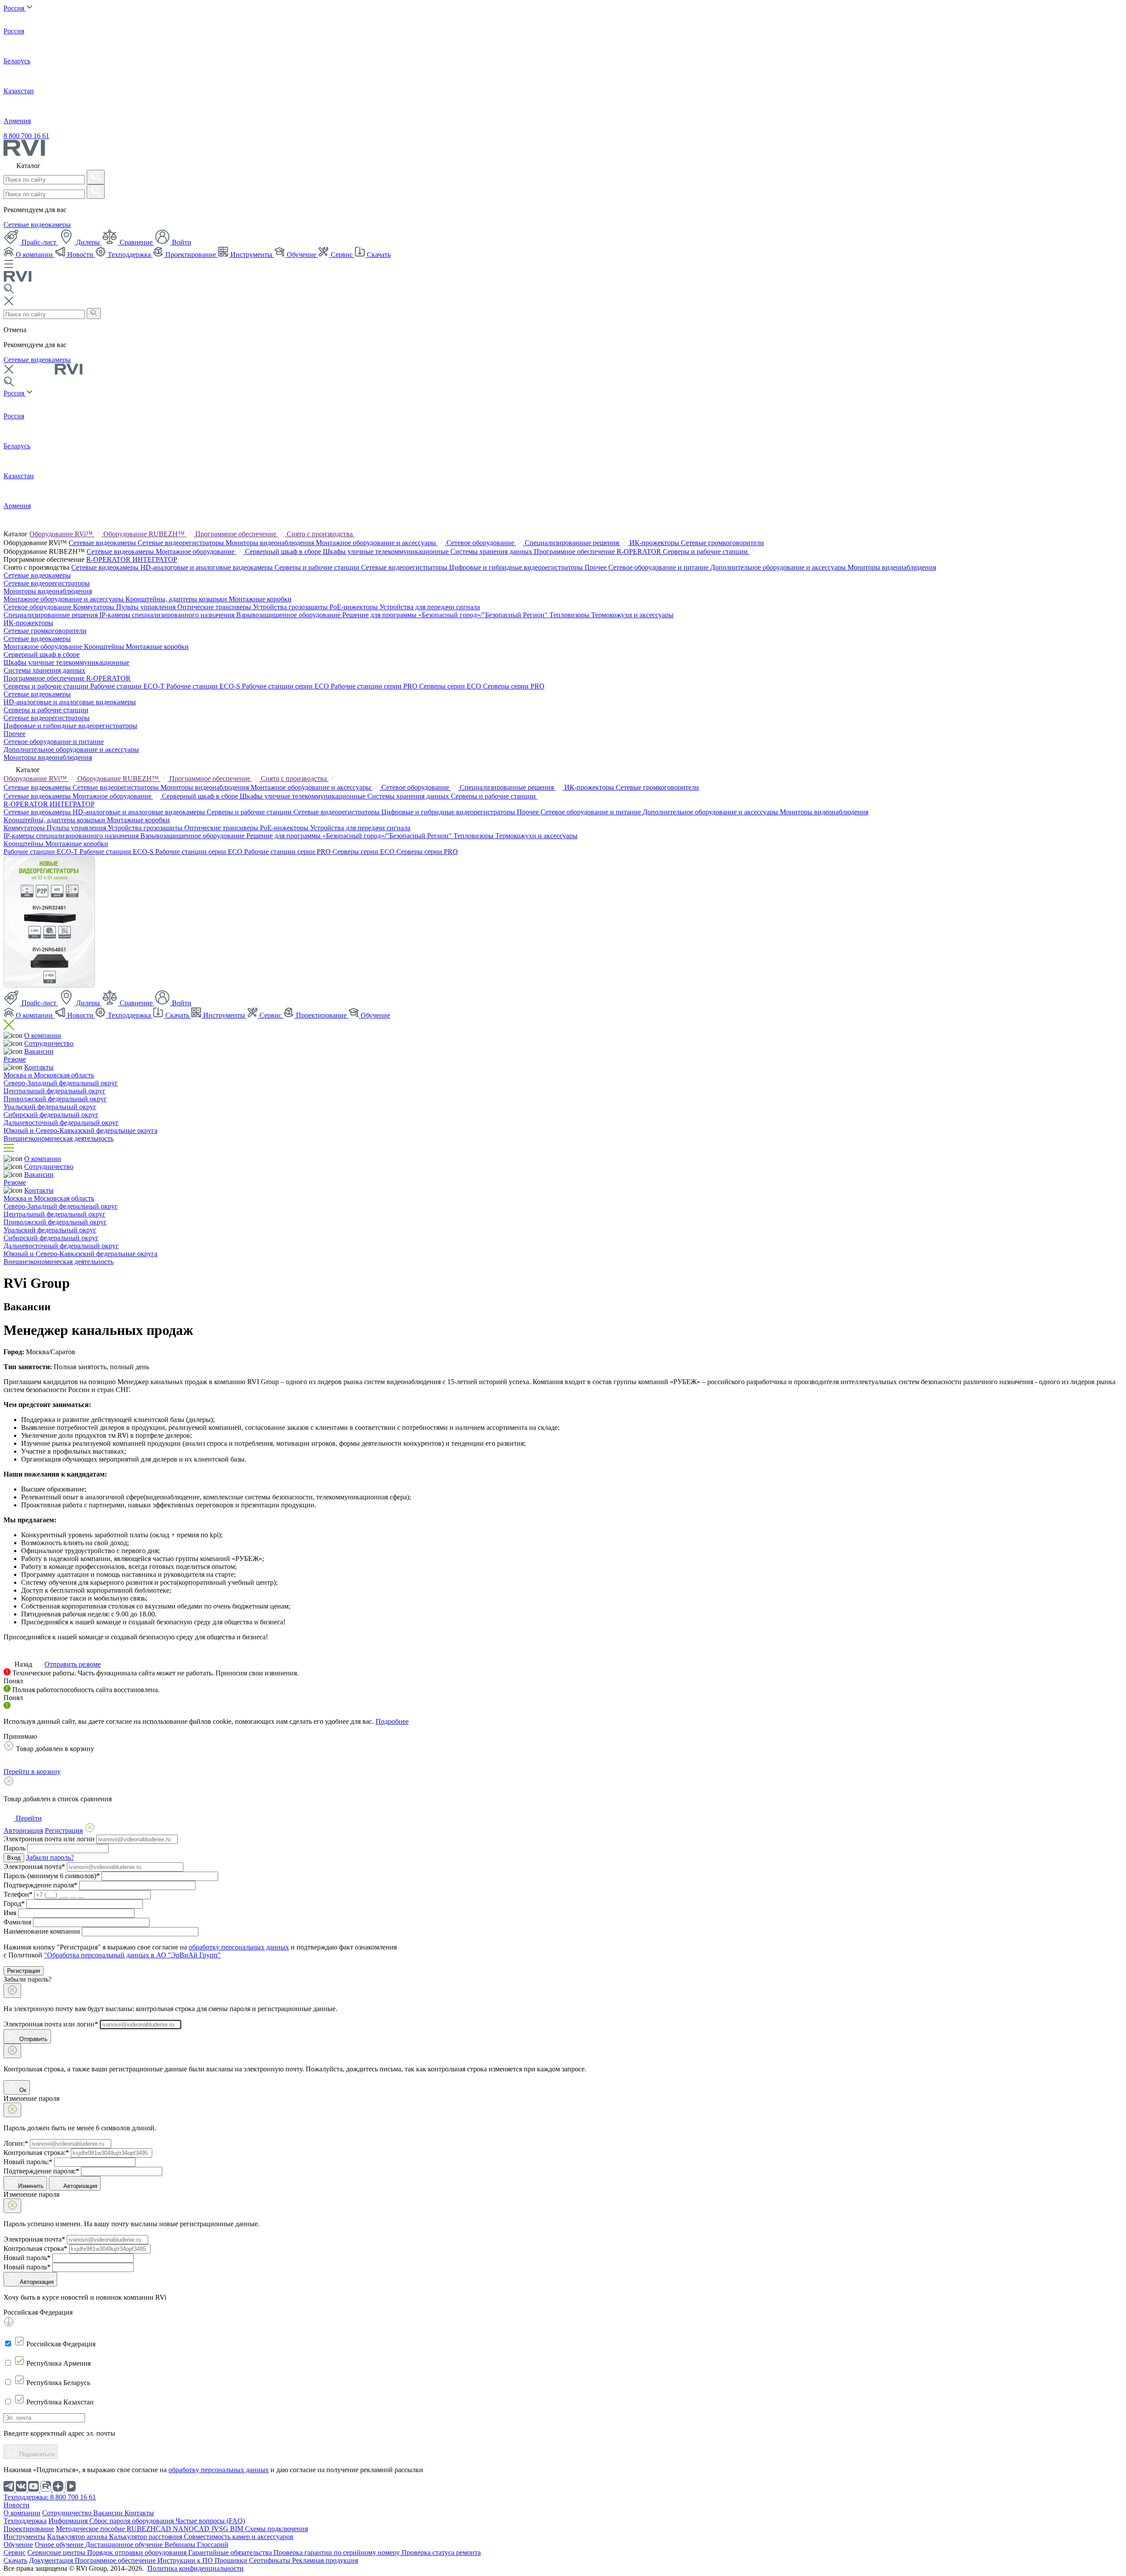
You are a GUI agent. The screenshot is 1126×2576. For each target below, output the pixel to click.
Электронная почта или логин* (51, 2024)
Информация (69, 2521)
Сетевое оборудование (481, 543)
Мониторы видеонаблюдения (271, 543)
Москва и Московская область (49, 1075)
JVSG (221, 2529)
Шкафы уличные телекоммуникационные (387, 551)
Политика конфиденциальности (196, 2568)
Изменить (31, 2186)
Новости (80, 255)
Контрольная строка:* (36, 2153)
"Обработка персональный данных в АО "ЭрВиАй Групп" (132, 1955)
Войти (181, 242)
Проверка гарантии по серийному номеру (338, 2552)
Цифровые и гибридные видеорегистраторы (517, 567)
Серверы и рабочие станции (706, 551)
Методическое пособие (91, 2529)
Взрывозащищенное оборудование (289, 615)
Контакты (39, 1067)
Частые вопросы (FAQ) (210, 2521)
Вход (14, 1858)
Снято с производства (321, 534)
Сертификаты (271, 2560)
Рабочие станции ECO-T (128, 686)
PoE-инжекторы (355, 607)
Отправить (33, 2039)
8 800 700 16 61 (26, 136)
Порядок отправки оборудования (138, 2552)
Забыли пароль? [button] (50, 1857)
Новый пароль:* (28, 2162)
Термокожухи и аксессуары (632, 615)
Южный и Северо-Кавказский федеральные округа (80, 1130)
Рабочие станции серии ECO (286, 686)
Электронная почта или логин (49, 1839)
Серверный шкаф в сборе (284, 551)
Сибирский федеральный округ (51, 1115)
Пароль (15, 1848)
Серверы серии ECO (451, 686)
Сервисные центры (57, 2552)
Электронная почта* (34, 1867)
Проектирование (191, 255)
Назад (23, 1664)
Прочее (596, 567)
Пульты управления (147, 607)
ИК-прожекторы (655, 543)
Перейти (28, 1818)
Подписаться (36, 2454)
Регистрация (24, 1971)
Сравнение (136, 242)
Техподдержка (129, 255)
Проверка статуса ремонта (441, 2552)
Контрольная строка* (35, 2248)
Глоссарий (213, 2545)
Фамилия (17, 1922)
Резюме (15, 1059)
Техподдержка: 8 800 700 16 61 (50, 2497)
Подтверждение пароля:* (41, 2171)
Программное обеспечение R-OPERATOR (598, 551)
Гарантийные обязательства (231, 2552)
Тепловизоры (570, 615)
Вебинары (181, 2545)
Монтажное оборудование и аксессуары (377, 543)
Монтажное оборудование (196, 551)
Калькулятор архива (78, 2537)
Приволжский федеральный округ (55, 1099)
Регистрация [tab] (64, 1830)
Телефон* (18, 1894)
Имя (10, 1913)
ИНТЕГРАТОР (155, 559)
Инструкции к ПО (186, 2560)
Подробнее (392, 1721)
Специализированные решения (573, 543)
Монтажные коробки (260, 599)
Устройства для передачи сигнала (430, 607)
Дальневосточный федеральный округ (61, 1123)
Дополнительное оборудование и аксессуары (779, 567)
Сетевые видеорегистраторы (182, 543)
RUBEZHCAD (150, 2529)
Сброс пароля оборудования (132, 2521)
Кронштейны (105, 647)
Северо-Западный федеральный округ (61, 1083)
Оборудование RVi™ (62, 534)
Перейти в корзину (32, 1772)
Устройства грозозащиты (291, 607)
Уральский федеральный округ (50, 1107)
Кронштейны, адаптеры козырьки (177, 599)
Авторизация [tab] (23, 1830)
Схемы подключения (276, 2529)
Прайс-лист (39, 242)
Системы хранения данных (492, 551)
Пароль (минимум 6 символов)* (52, 1876)
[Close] (12, 1991)
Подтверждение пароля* (40, 1885)
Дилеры (88, 242)
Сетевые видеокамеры (37, 225)
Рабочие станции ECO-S (204, 686)
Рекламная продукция (325, 2560)
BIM (238, 2529)
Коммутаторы (95, 607)
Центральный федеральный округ (55, 1091)
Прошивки (232, 2560)
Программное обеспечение (237, 534)
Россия (15, 8)
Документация (52, 2560)
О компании (34, 255)
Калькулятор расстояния (146, 2537)
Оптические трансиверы (215, 607)
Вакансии (39, 1051)
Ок (22, 2090)
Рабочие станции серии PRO (375, 686)
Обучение (302, 255)
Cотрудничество (49, 1043)
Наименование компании (42, 1931)
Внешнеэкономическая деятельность (58, 1138)
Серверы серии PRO (514, 686)
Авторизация (80, 2186)
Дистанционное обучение (125, 2545)
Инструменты (251, 255)
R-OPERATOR (109, 559)
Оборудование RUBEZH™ (145, 534)
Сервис (342, 255)
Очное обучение (60, 2545)
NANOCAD (192, 2529)
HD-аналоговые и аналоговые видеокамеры (207, 567)
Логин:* (16, 2143)
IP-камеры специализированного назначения (168, 615)
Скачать (378, 255)
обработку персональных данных (239, 1947)
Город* (14, 1904)
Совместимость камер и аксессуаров (239, 2537)
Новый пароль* (27, 2258)
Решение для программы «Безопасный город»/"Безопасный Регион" (446, 615)
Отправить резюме (73, 1664)
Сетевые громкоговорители (722, 543)
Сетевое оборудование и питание (659, 567)
